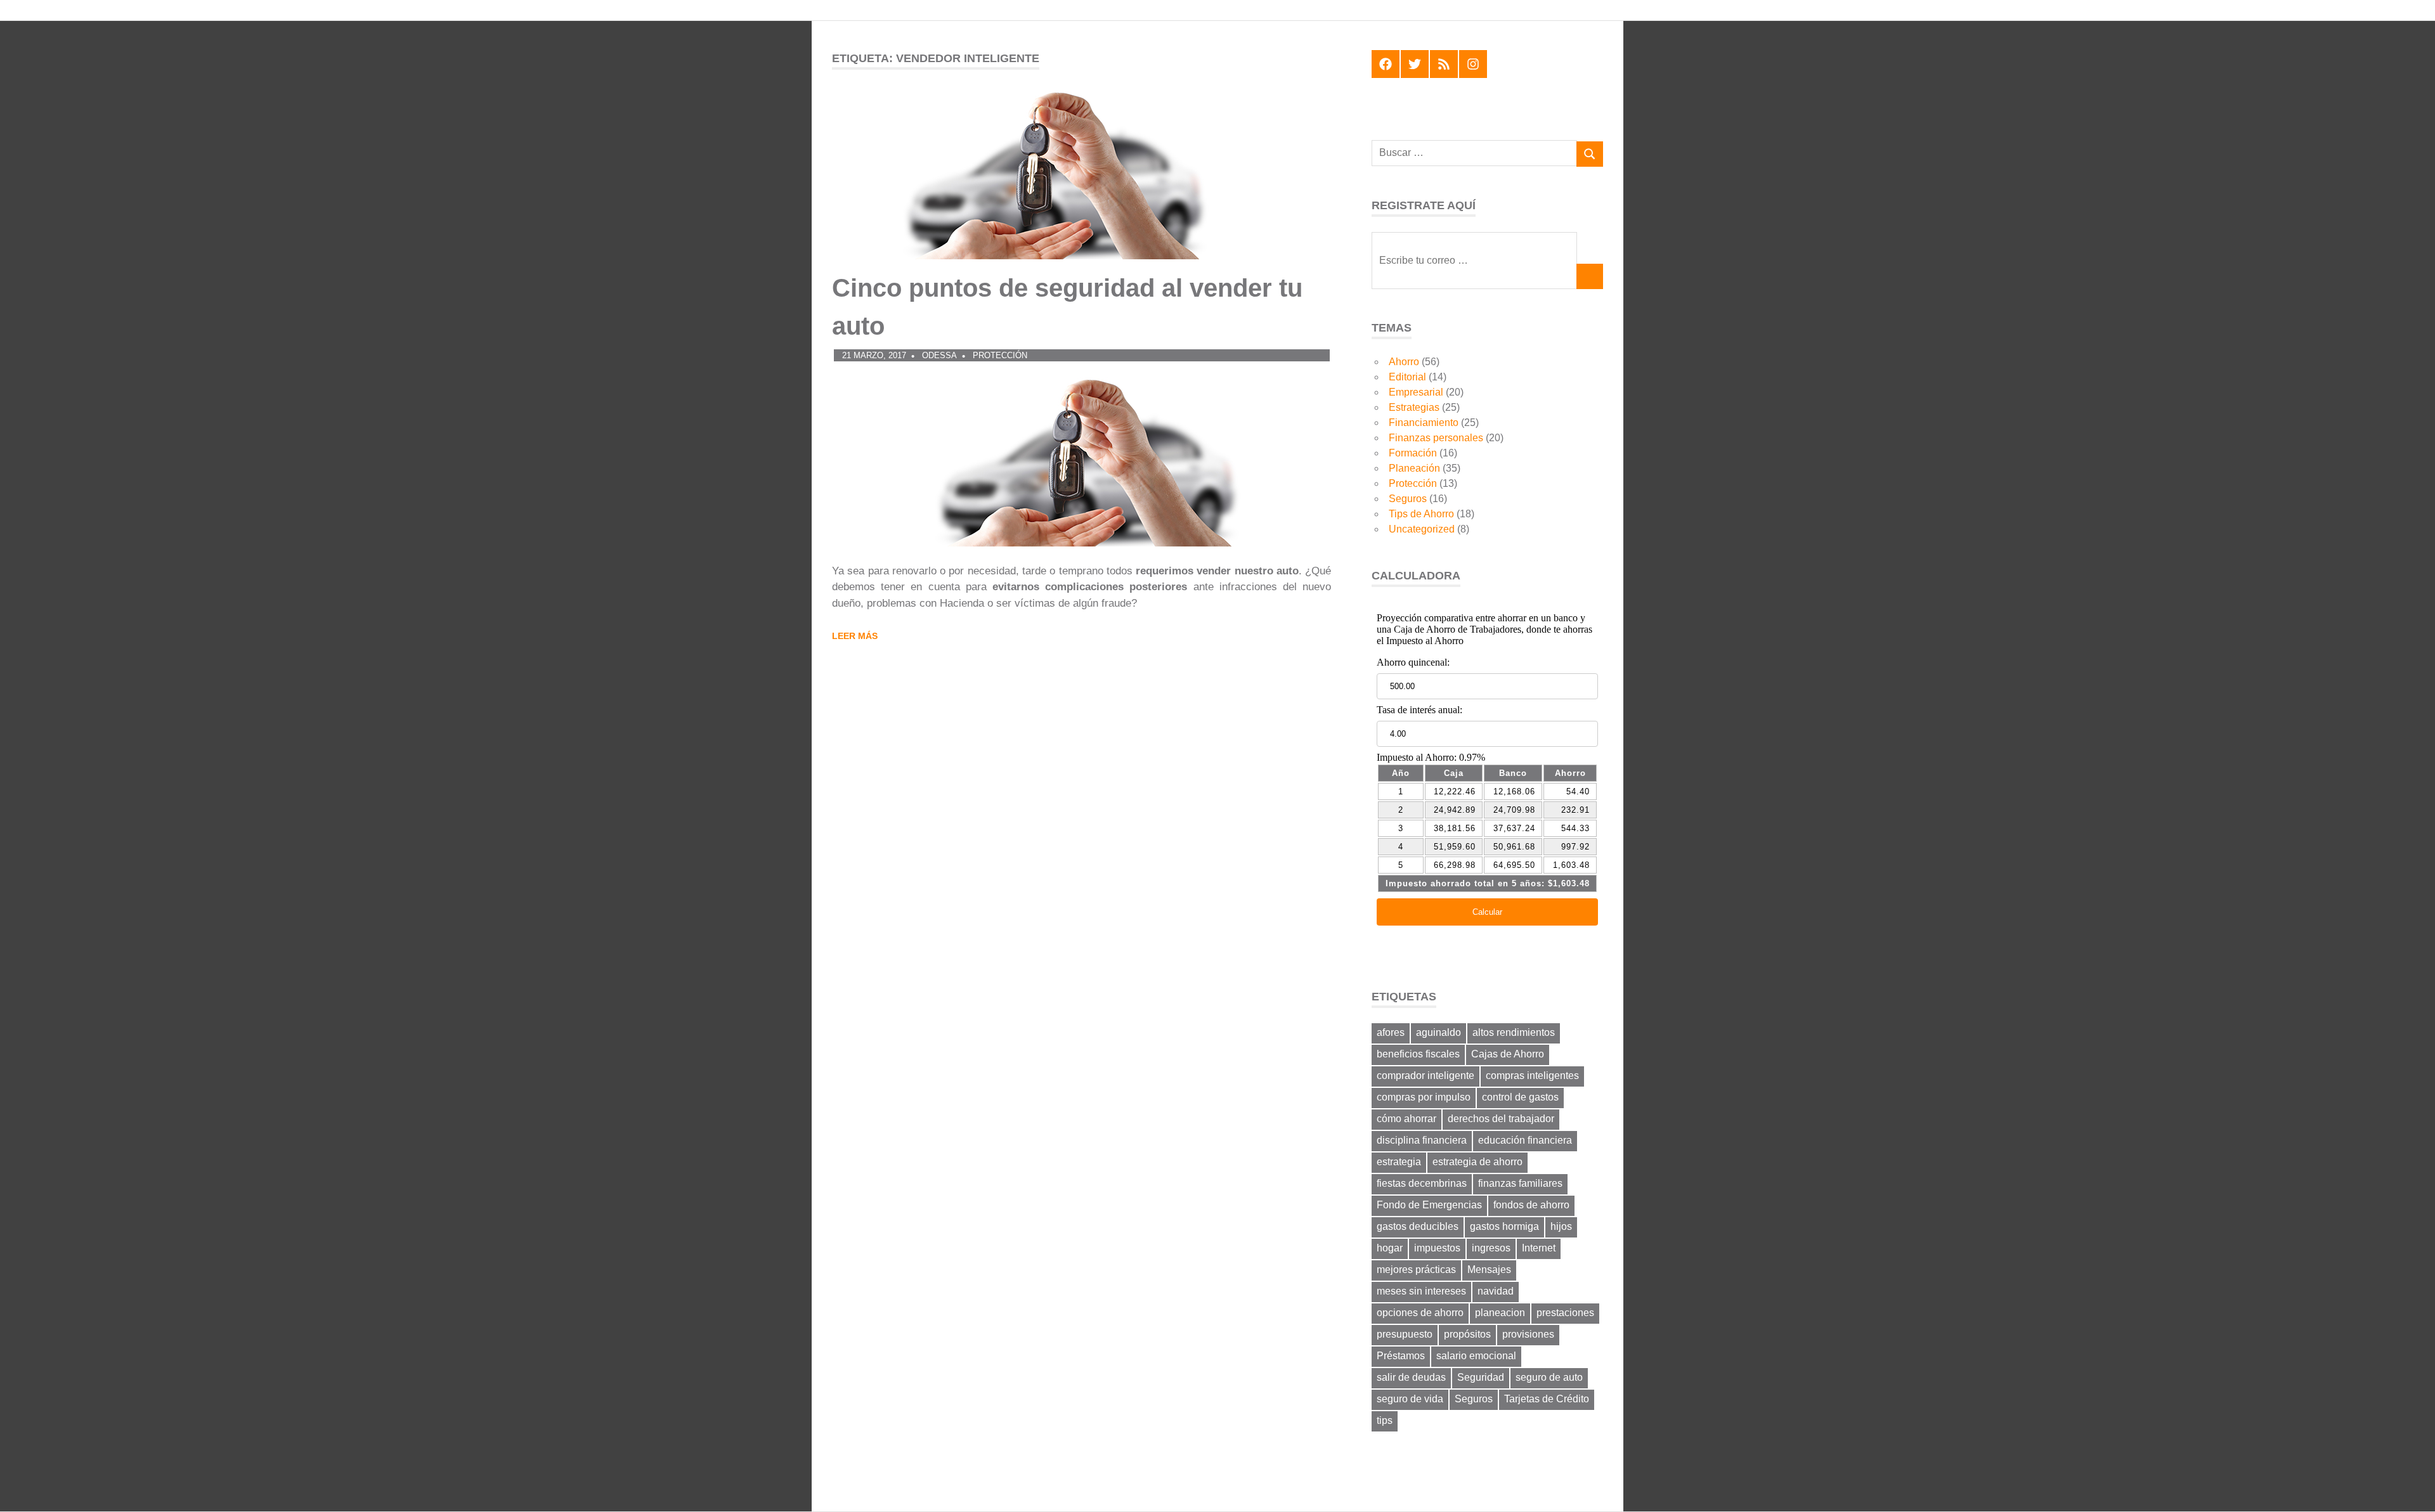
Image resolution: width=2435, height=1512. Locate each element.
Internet (1539, 1248)
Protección (1000, 355)
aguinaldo (1438, 1032)
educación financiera (1525, 1140)
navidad (1496, 1291)
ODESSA (939, 355)
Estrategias (1414, 407)
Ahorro (1404, 362)
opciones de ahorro (1420, 1313)
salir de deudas (1411, 1377)
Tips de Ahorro (1421, 514)
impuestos (1437, 1248)
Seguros (1408, 499)
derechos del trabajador (1501, 1119)
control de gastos (1520, 1097)
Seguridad (1481, 1377)
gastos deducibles (1418, 1226)
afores (1391, 1032)
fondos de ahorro (1531, 1205)
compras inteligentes (1532, 1076)
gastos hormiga (1504, 1226)
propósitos (1467, 1334)
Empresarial (1416, 392)
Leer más (855, 636)
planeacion (1500, 1313)
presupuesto (1405, 1334)
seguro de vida (1410, 1399)
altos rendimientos (1514, 1032)
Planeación (1414, 468)
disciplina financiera (1422, 1140)
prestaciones (1565, 1313)
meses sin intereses (1421, 1291)
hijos (1561, 1226)
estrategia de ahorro (1477, 1162)
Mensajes (1489, 1270)
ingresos (1491, 1248)
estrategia (1399, 1162)
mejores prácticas (1416, 1270)
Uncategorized (1422, 529)
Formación (1413, 453)
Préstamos (1401, 1356)
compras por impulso (1424, 1097)
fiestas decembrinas (1422, 1183)
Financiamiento (1424, 423)
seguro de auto (1549, 1377)
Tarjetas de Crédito (1547, 1399)
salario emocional (1476, 1356)
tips (1385, 1420)
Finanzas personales (1436, 438)
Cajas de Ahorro (1508, 1054)
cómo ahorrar (1406, 1119)
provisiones (1528, 1334)
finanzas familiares (1520, 1183)
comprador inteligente (1425, 1076)
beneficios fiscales (1418, 1054)
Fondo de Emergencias (1429, 1205)
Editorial (1407, 377)
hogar (1390, 1248)
